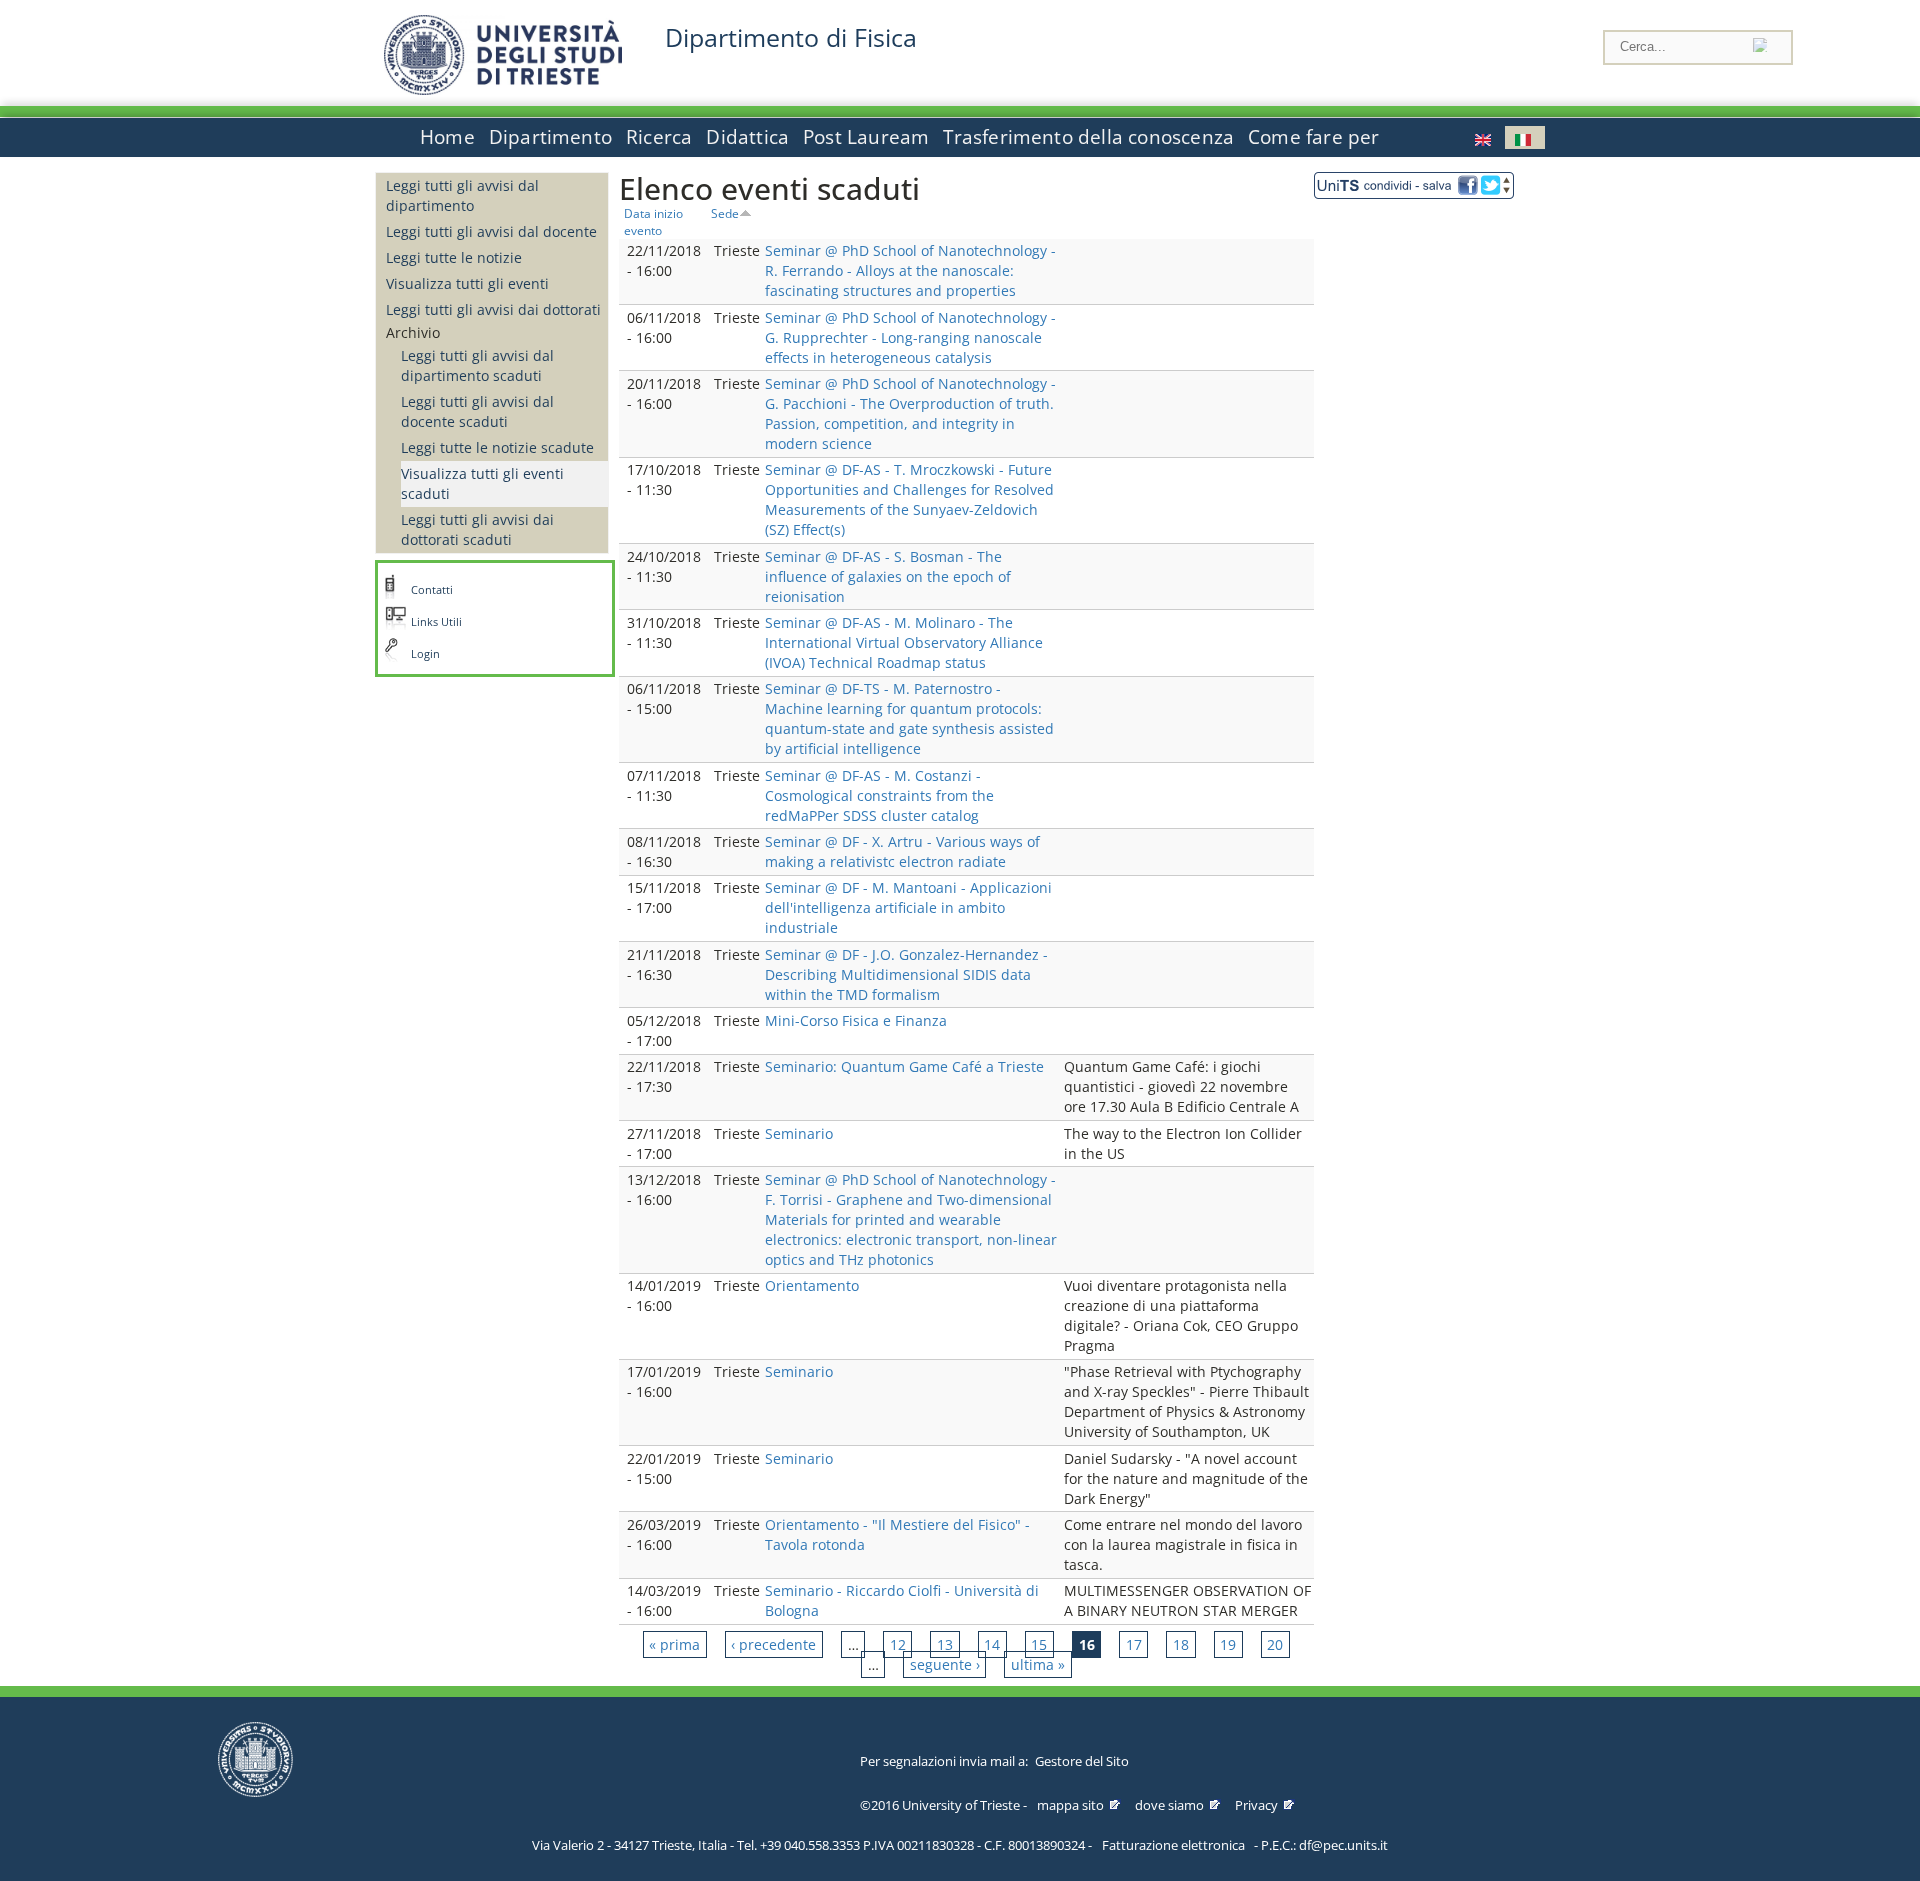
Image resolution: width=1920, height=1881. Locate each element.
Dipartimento (550, 137)
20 (1275, 1644)
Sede (725, 213)
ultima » (1038, 1664)
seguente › (945, 1664)
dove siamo (1169, 1805)
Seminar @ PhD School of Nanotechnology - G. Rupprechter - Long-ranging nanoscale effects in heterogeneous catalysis (910, 337)
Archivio (413, 332)
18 (1181, 1644)
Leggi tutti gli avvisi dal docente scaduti (477, 411)
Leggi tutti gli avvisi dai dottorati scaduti (477, 529)
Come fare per (1313, 137)
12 (898, 1644)
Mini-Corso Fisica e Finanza (856, 1020)
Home (447, 137)
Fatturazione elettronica (1173, 1845)
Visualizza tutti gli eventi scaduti (482, 483)
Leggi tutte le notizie (454, 257)
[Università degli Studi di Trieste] (503, 89)
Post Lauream (866, 137)
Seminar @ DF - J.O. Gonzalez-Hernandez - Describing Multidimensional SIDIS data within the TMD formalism (906, 974)
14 (992, 1644)
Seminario (799, 1133)
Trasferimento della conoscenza (1088, 137)
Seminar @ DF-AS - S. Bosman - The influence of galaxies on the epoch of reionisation (888, 576)
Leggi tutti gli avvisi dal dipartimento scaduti (477, 365)
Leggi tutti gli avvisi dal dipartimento (462, 195)
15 (1039, 1644)
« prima (674, 1644)
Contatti (432, 590)
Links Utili (436, 622)
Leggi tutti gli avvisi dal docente (491, 231)
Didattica (747, 137)
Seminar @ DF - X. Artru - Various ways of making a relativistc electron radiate (902, 851)
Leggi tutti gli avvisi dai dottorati (493, 309)
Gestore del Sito (1082, 1761)
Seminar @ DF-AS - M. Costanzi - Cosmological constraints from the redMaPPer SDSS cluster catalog (879, 795)
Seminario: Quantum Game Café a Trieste (904, 1066)
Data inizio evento (653, 221)
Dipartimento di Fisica (791, 37)
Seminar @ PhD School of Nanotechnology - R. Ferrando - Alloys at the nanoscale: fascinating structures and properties (910, 270)
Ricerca (659, 137)
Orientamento (812, 1285)
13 (945, 1644)
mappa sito (1070, 1805)
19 (1228, 1644)
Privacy (1256, 1805)
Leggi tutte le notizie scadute (497, 447)
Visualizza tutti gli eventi (467, 283)
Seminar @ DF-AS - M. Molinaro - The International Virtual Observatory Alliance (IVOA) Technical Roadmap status (904, 642)
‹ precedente (773, 1644)
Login (425, 654)
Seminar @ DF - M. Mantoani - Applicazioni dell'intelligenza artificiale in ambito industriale (908, 907)
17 (1134, 1644)
